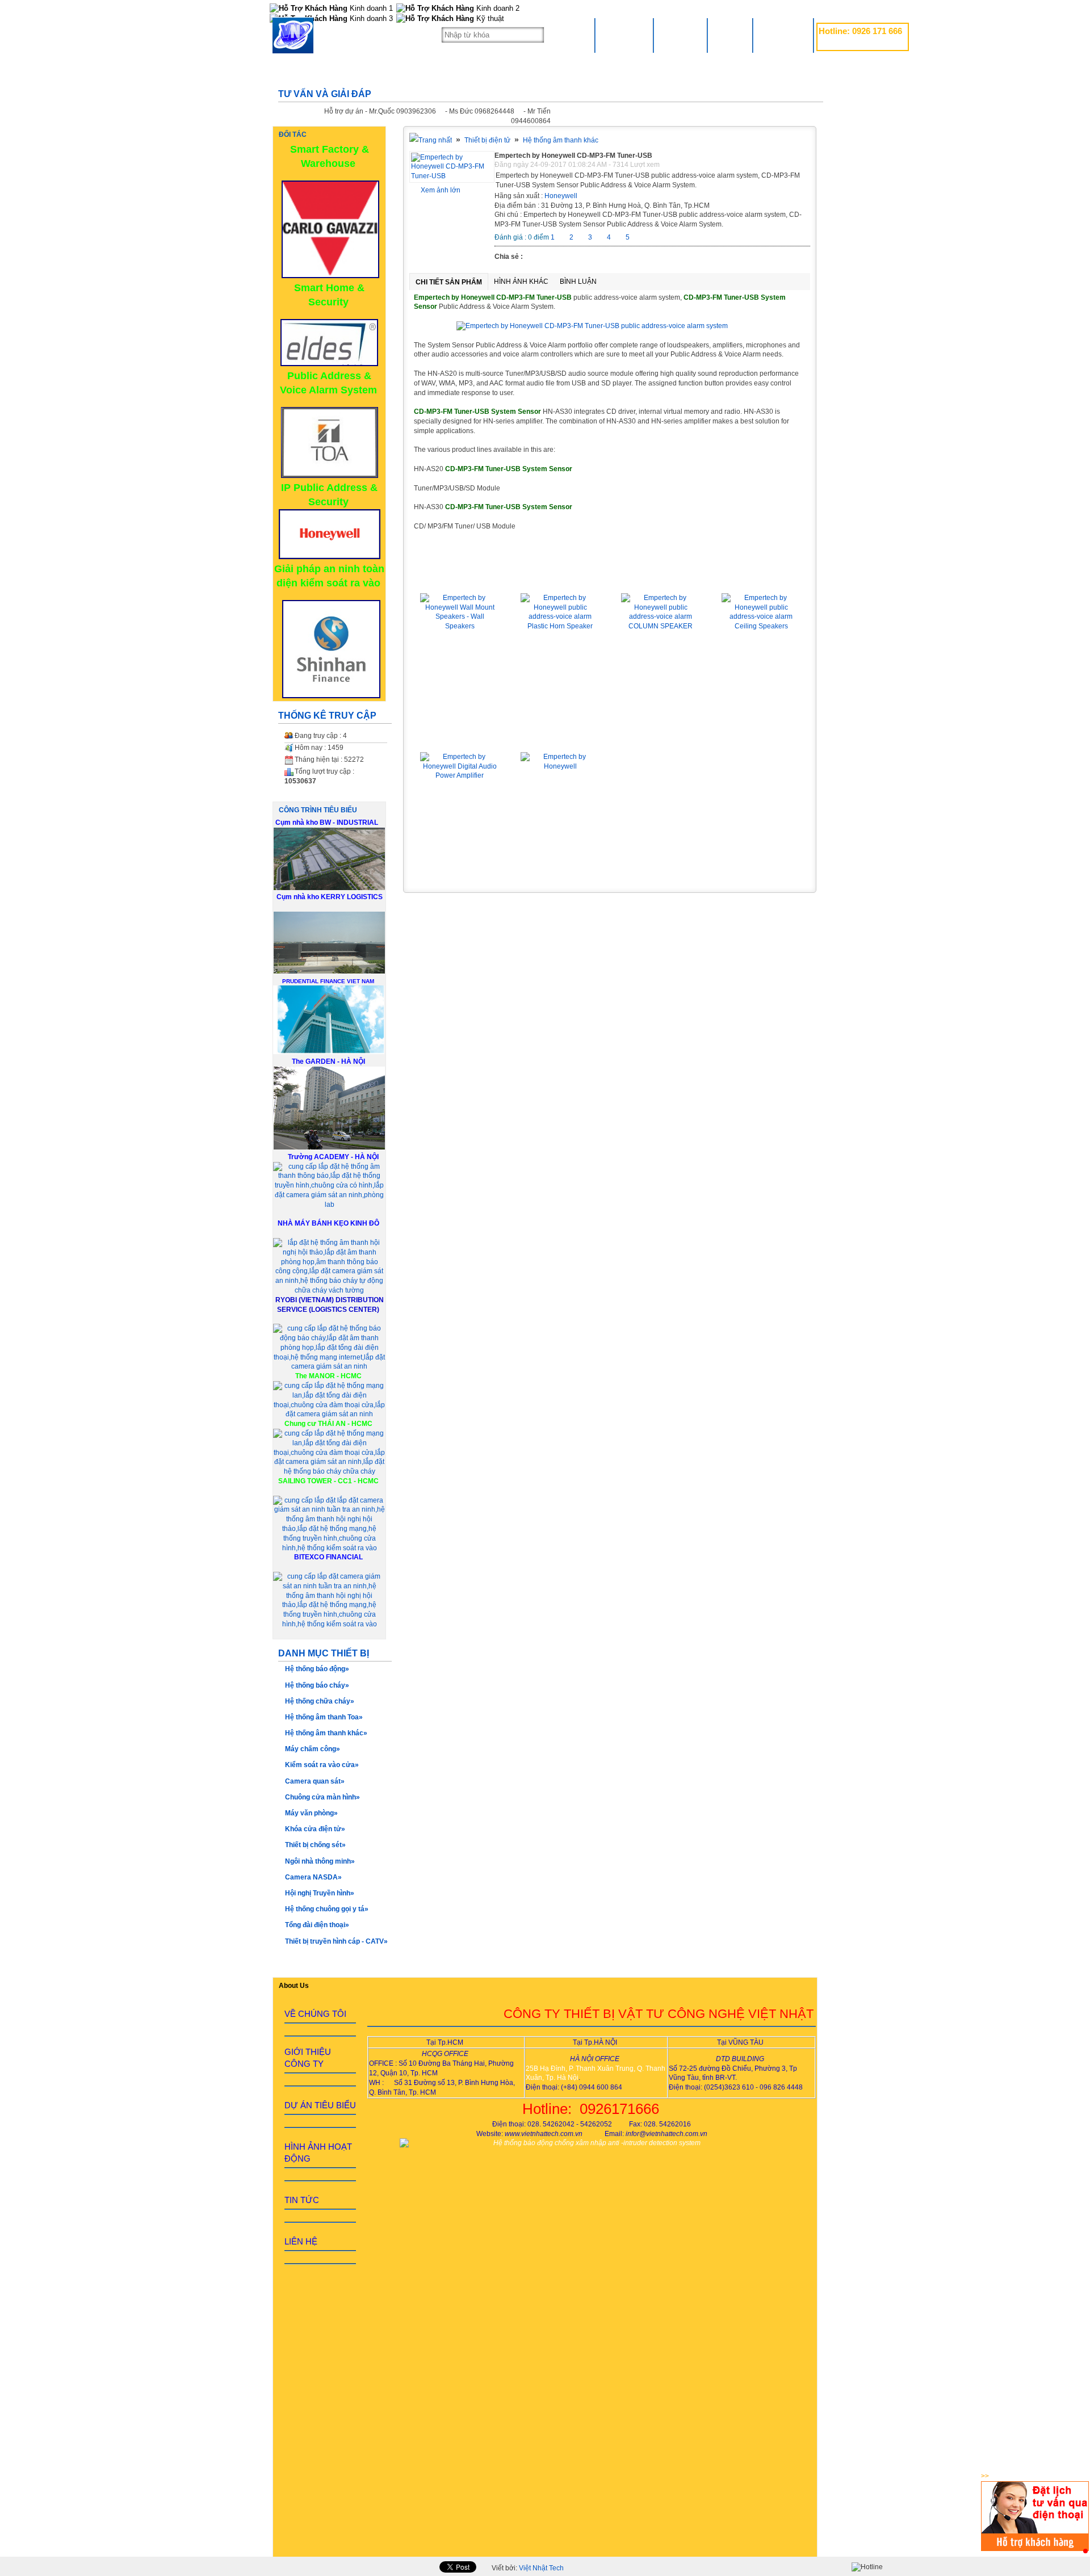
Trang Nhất (624, 35)
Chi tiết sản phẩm (449, 282)
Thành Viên (783, 35)
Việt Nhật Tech (541, 2568)
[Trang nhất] (431, 140)
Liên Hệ (730, 35)
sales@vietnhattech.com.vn (860, 44)
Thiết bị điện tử (487, 140)
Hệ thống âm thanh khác (561, 140)
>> (985, 2476)
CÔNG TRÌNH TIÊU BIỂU (318, 810)
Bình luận (578, 282)
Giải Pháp (680, 35)
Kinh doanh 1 (370, 8)
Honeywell (561, 196)
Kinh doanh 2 (497, 8)
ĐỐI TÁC (293, 135)
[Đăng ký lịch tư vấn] (1035, 2549)
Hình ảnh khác (521, 282)
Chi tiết (460, 682)
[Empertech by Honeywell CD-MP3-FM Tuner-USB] (452, 176)
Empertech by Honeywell (560, 736)
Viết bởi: (528, 2568)
